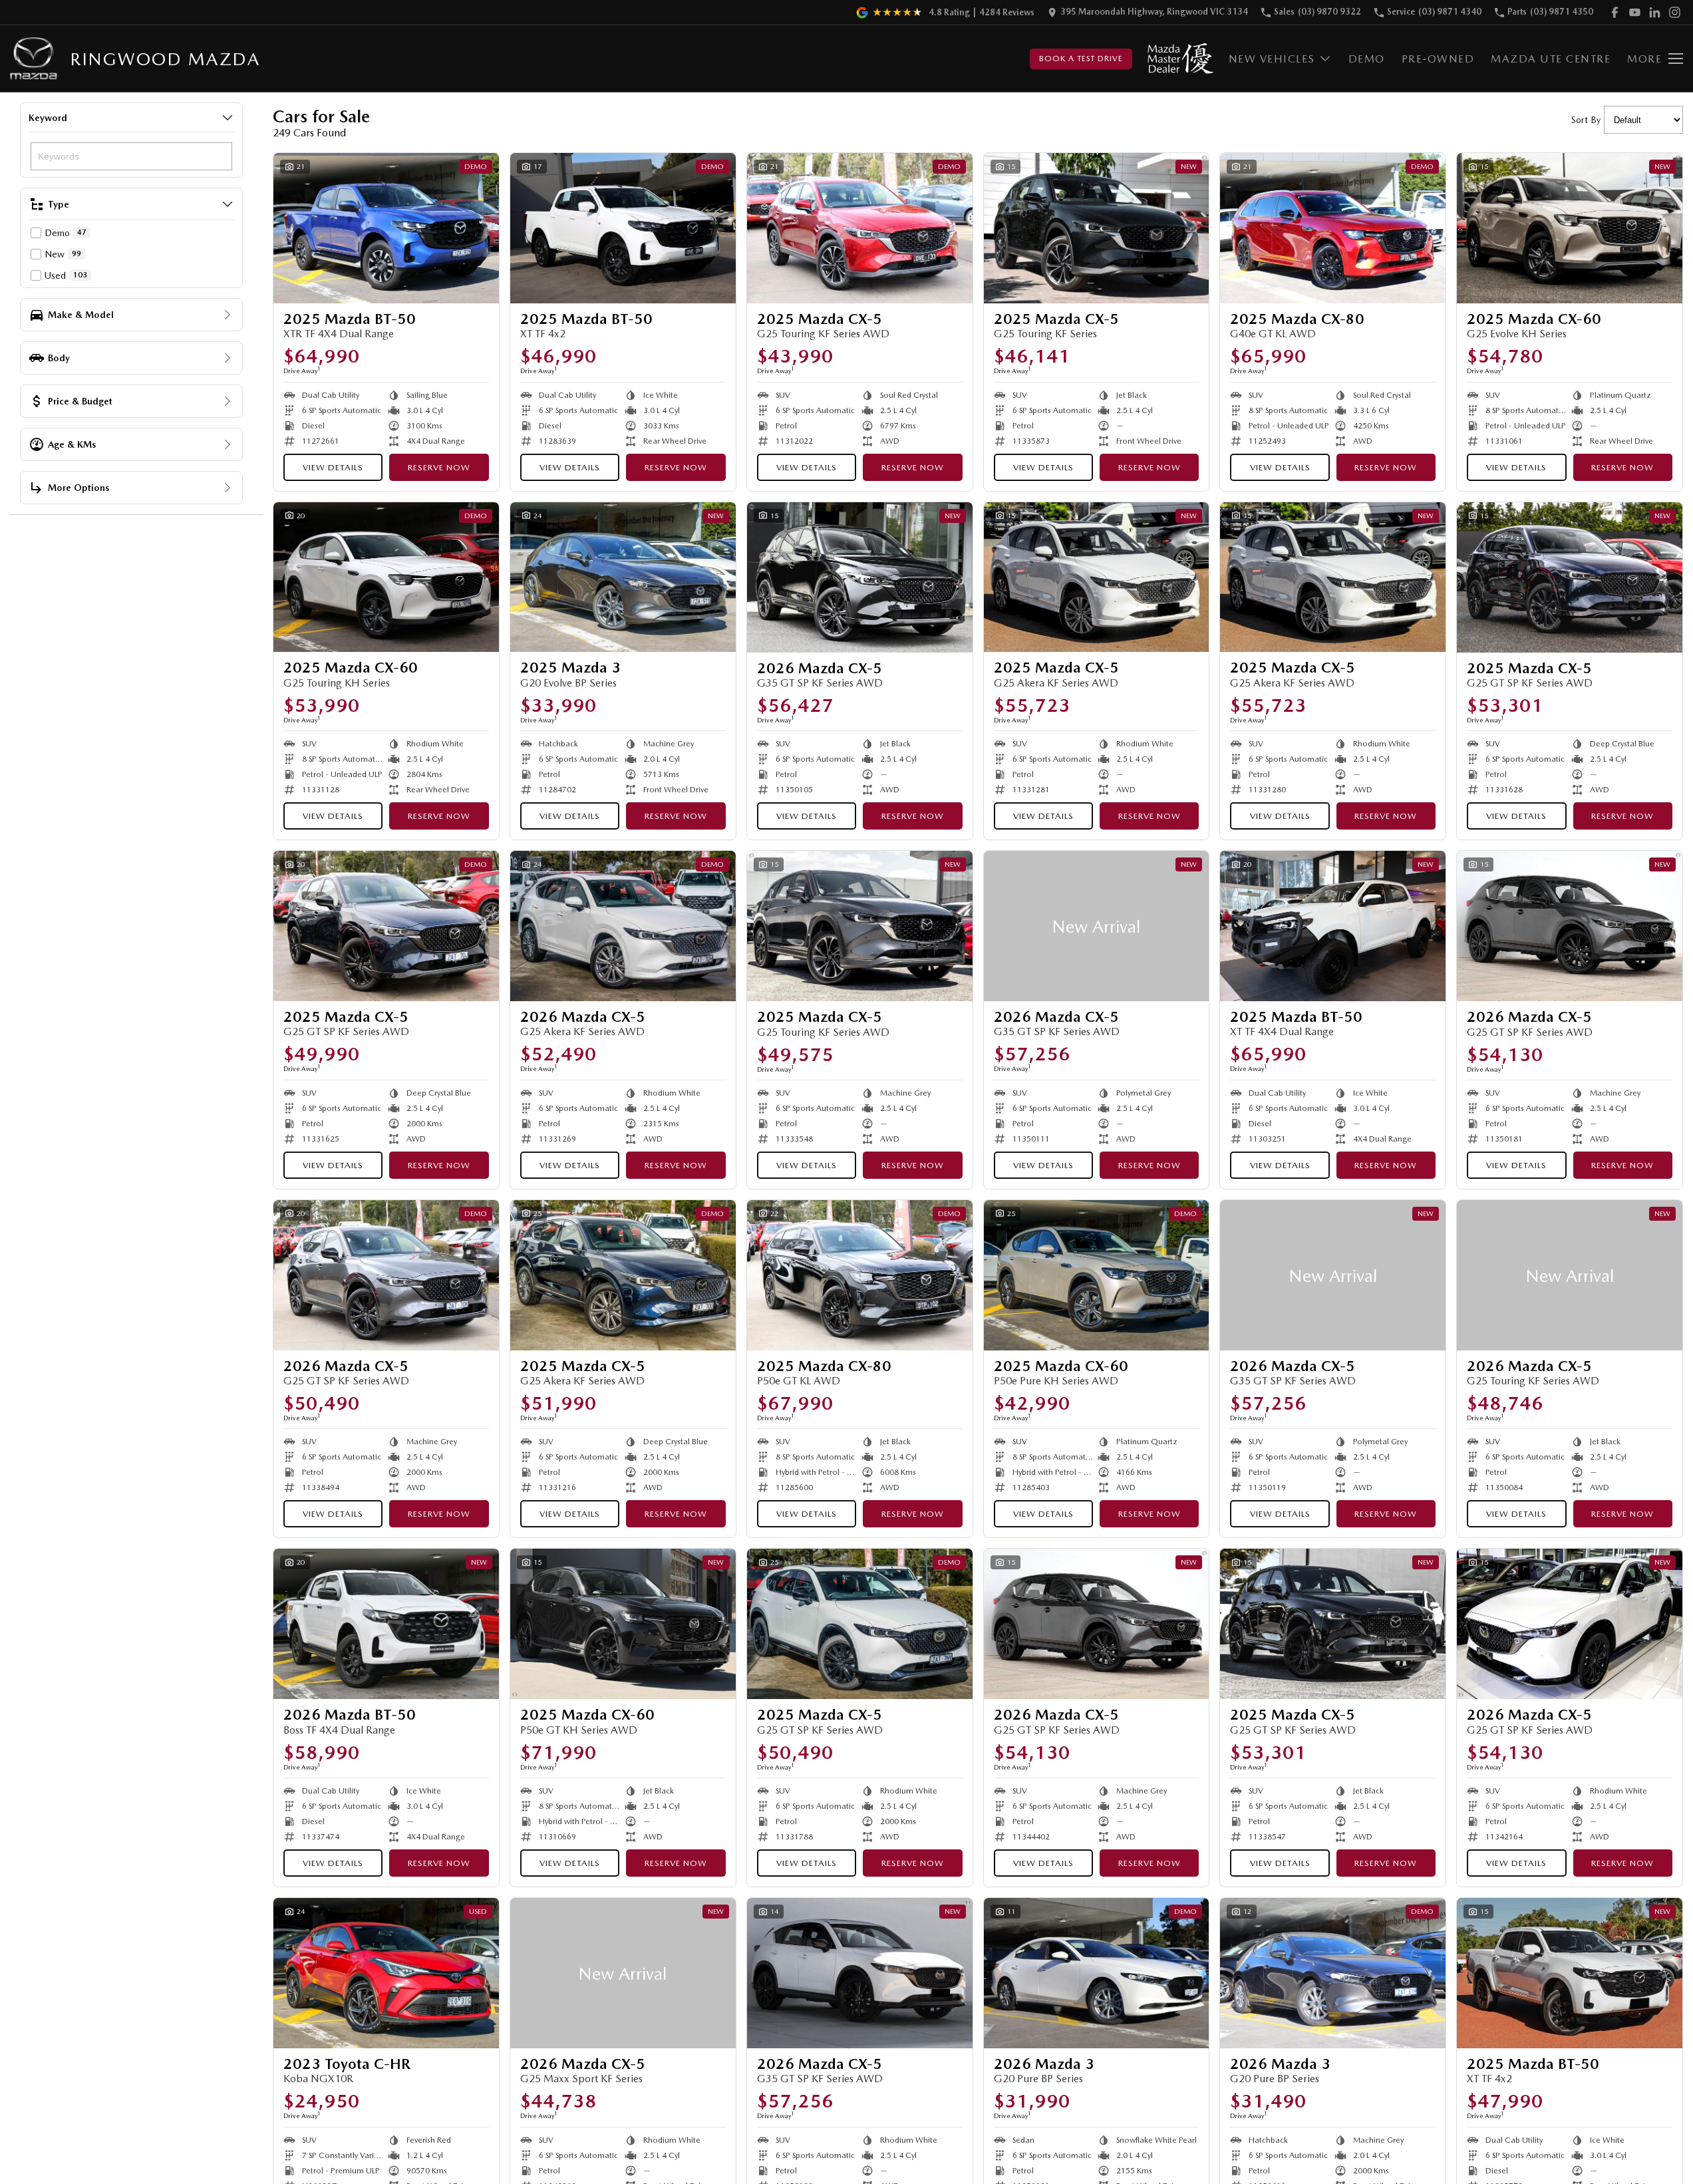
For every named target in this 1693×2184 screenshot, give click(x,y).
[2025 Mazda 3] (623, 577)
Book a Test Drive (1081, 59)
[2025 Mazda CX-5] (860, 228)
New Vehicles (1272, 59)
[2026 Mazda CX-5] (860, 577)
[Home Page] (34, 59)
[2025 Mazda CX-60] (1570, 228)
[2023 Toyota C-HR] (386, 1973)
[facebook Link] (1615, 12)
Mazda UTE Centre (1551, 59)
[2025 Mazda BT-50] (386, 228)
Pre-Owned (1438, 59)
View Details (333, 467)
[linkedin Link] (1655, 12)
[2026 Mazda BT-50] (386, 1624)
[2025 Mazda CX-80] (1333, 228)
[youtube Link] (1635, 12)
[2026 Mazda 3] (1097, 1973)
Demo (1367, 59)
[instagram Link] (1675, 12)
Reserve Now (439, 467)
